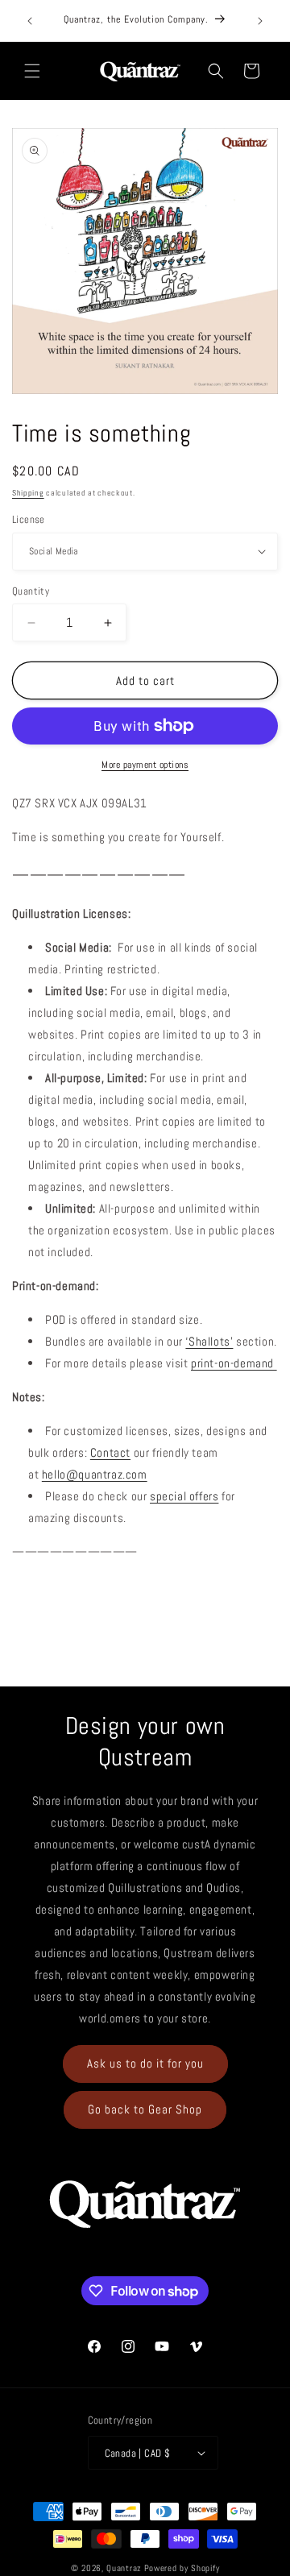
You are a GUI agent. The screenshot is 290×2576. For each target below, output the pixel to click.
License (29, 519)
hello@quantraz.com (95, 1474)
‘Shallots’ (209, 1341)
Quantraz (124, 2568)
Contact (110, 1452)
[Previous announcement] (30, 21)
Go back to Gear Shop (145, 2109)
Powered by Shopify (182, 2568)
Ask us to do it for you (145, 2063)
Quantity (31, 591)
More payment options (145, 765)
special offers (184, 1496)
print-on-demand (234, 1363)
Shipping (28, 493)
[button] (32, 71)
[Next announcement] (260, 21)
